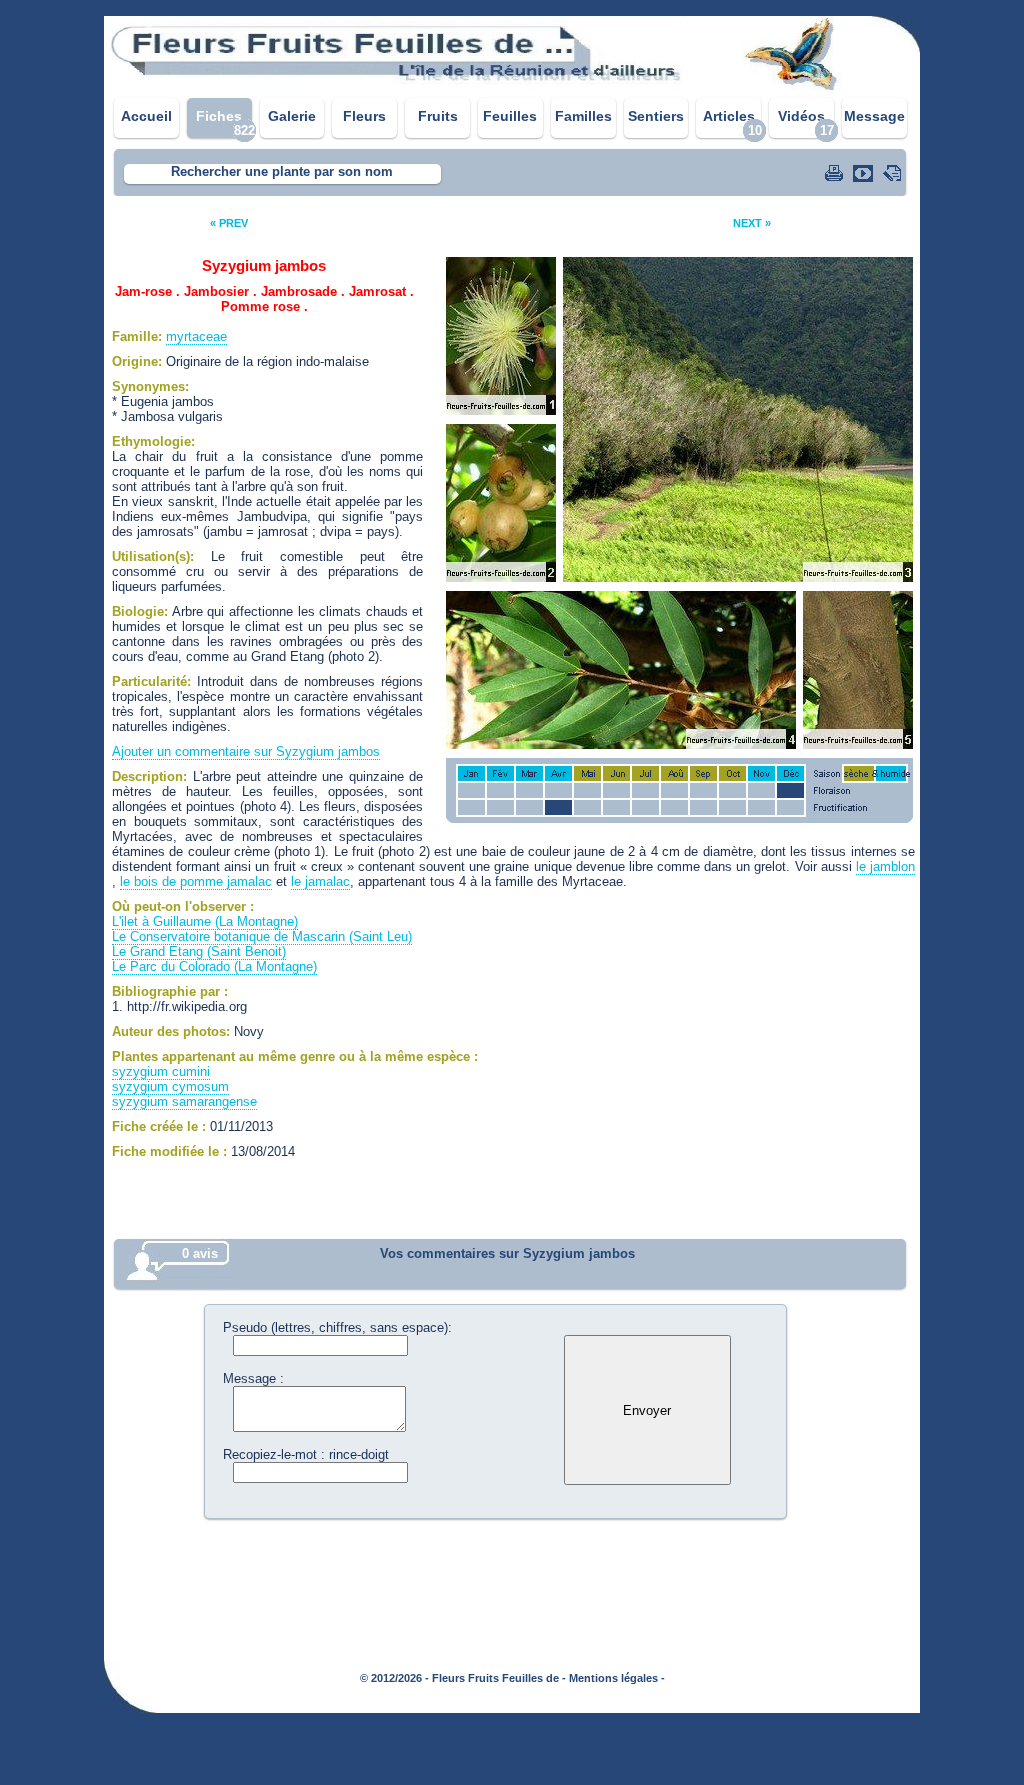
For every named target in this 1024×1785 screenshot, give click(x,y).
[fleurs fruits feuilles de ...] (512, 87)
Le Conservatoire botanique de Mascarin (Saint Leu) (262, 936)
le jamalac (320, 881)
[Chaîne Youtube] (865, 173)
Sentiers (656, 116)
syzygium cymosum (170, 1086)
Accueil (146, 116)
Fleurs (364, 116)
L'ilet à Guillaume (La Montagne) (205, 921)
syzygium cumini (161, 1071)
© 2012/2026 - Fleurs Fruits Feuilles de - (463, 1678)
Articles (729, 116)
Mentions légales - (617, 1678)
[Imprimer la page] (836, 173)
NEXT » (752, 223)
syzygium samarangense (184, 1101)
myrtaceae (196, 336)
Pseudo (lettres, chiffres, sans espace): (337, 1327)
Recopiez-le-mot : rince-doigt (306, 1454)
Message (874, 116)
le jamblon (885, 866)
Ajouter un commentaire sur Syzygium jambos (246, 751)
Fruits (438, 116)
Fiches (219, 116)
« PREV (229, 223)
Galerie (292, 116)
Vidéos (801, 116)
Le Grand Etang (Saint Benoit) (199, 951)
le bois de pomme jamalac (196, 881)
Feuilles (510, 116)
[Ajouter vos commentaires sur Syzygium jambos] (894, 173)
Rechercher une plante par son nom (282, 171)
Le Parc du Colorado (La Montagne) (214, 966)
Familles (583, 116)
